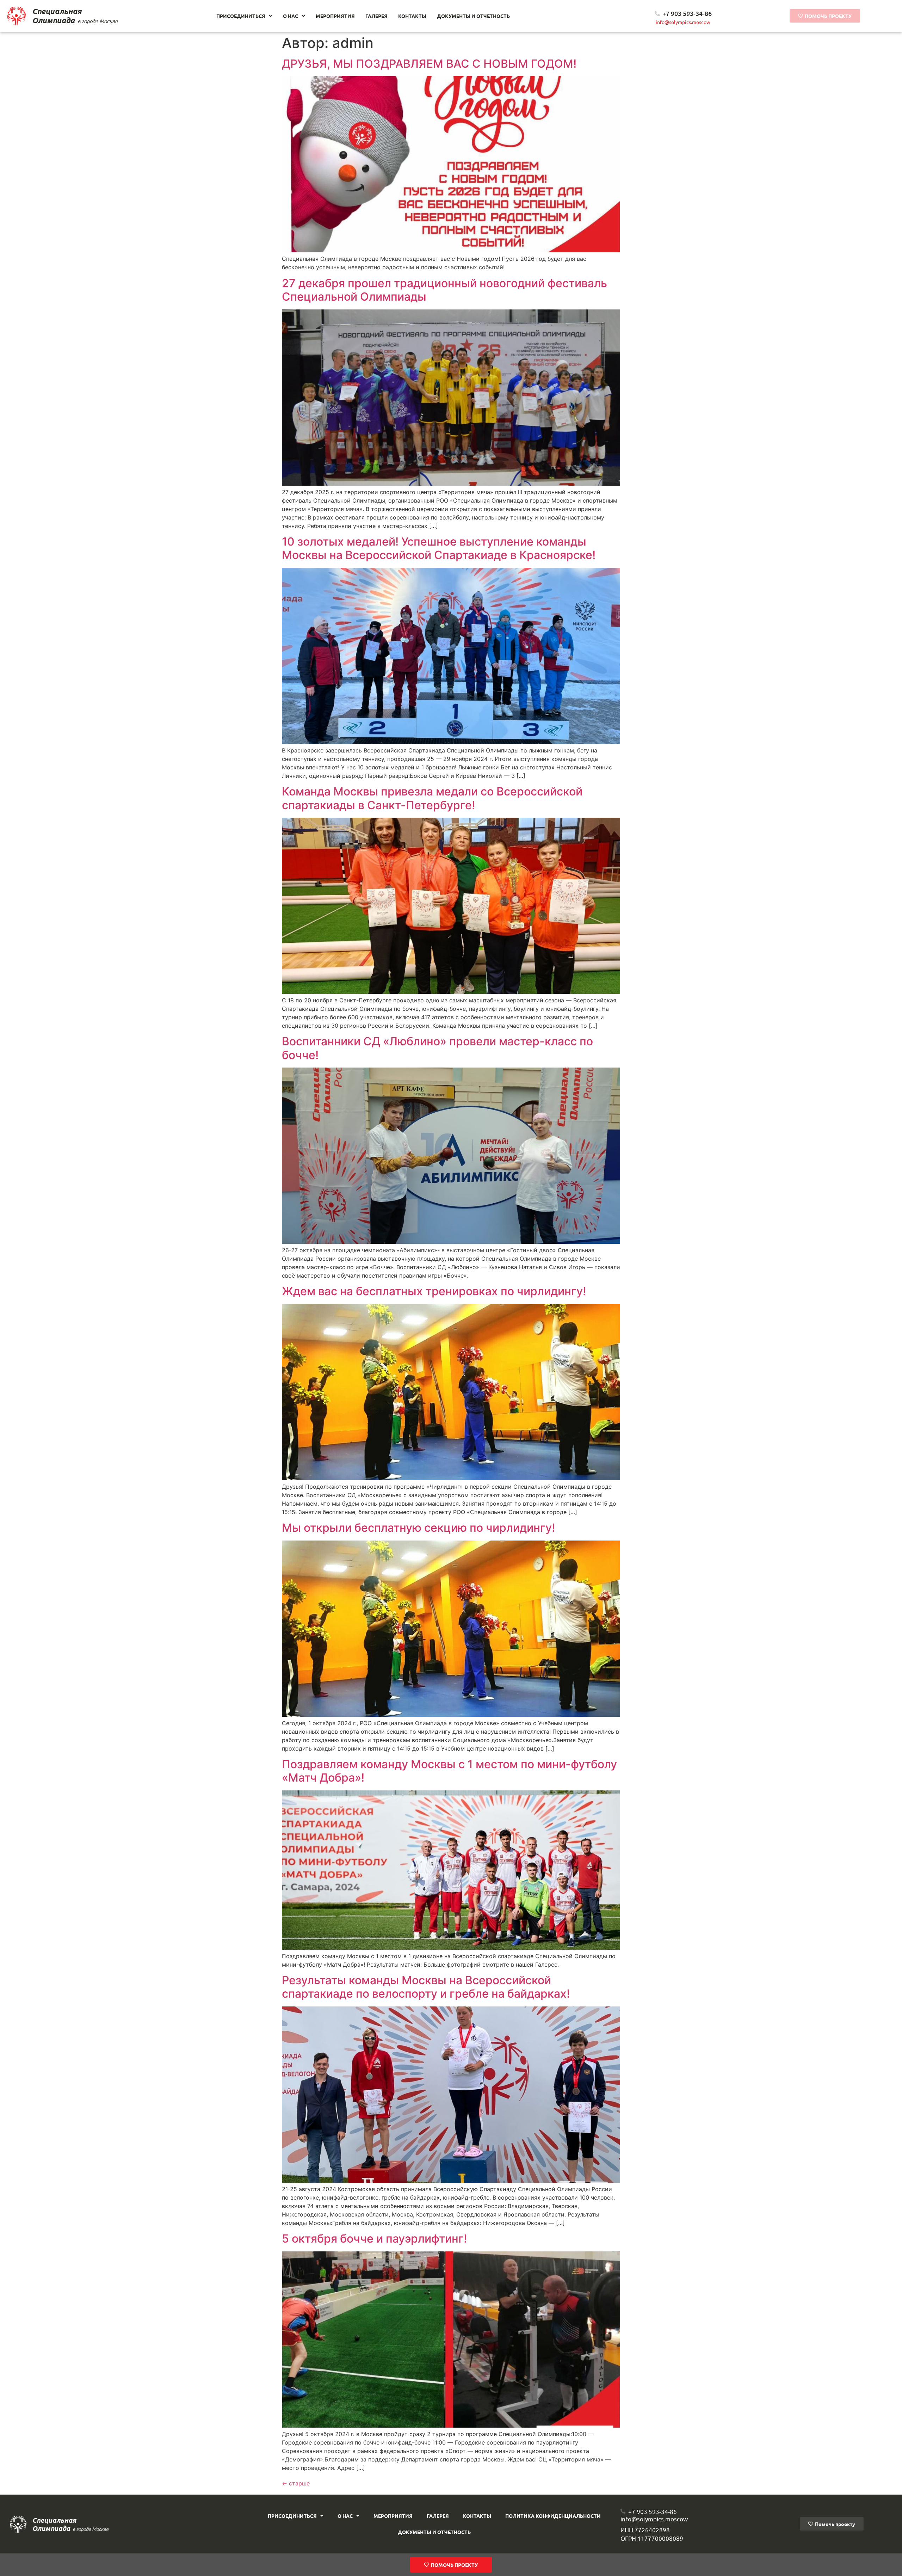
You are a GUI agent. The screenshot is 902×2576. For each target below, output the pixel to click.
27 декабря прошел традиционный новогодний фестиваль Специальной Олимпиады (444, 290)
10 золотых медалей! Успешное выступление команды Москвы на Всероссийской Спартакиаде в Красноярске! (439, 548)
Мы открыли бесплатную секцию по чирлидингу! (418, 1528)
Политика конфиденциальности (553, 2516)
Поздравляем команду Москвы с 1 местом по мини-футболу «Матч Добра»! (449, 1771)
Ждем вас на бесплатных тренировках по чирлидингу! (434, 1291)
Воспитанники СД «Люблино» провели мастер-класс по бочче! (437, 1048)
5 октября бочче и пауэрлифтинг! (374, 2239)
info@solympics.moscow (683, 22)
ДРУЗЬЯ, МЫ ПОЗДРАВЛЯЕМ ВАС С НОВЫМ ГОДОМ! (429, 64)
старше (296, 2483)
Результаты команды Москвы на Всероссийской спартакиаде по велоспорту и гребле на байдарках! (426, 1987)
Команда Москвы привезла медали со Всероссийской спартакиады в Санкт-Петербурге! (432, 798)
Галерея (438, 2516)
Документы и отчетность (434, 2532)
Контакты (477, 2516)
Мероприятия (393, 2516)
